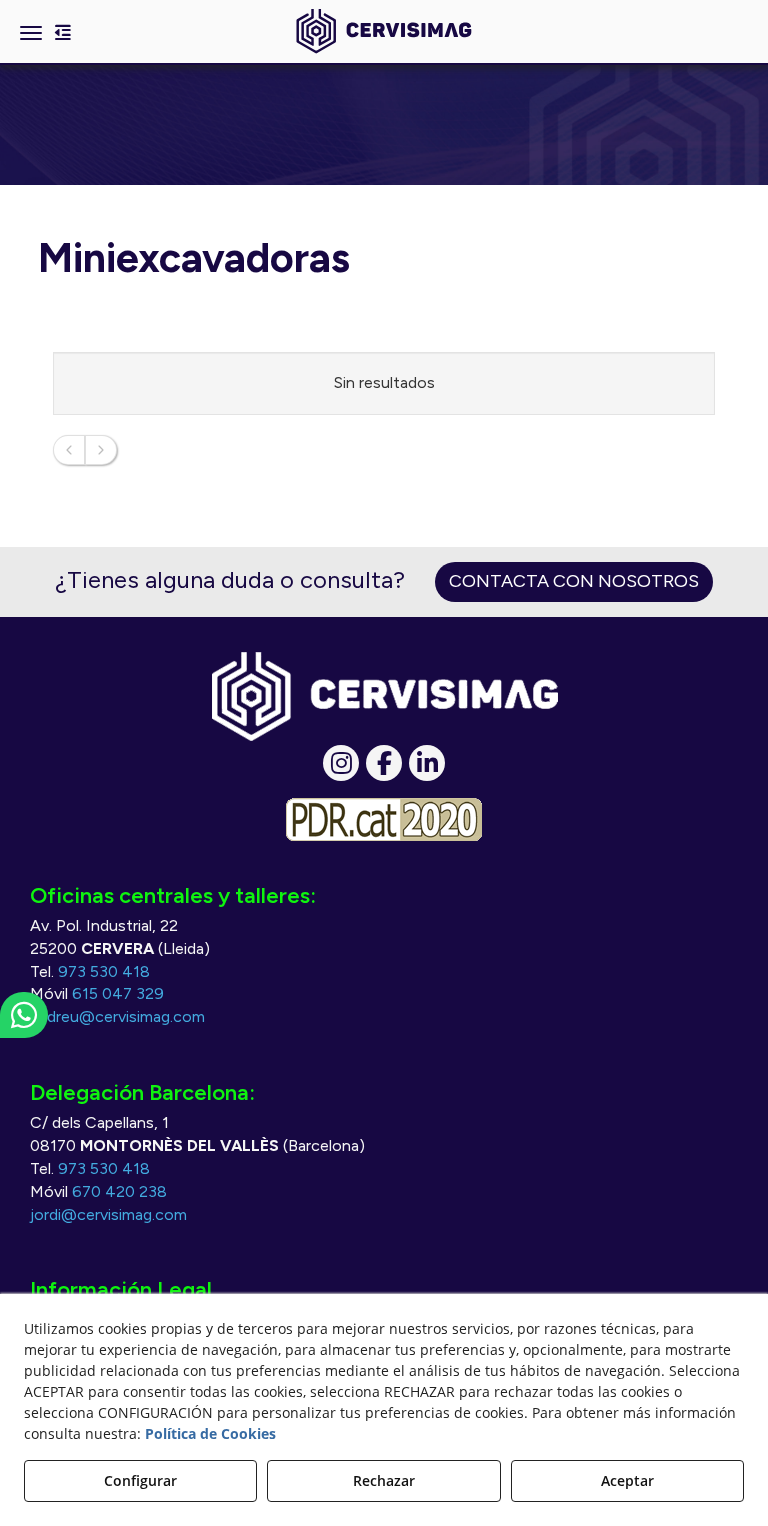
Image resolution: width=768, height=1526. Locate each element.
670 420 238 (119, 1191)
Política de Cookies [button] (210, 1433)
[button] (383, 31)
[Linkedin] (427, 763)
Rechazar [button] (384, 1480)
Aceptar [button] (627, 1480)
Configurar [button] (140, 1480)
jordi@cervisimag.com (108, 1214)
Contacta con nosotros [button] (574, 581)
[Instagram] (341, 763)
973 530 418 (104, 971)
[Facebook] (384, 763)
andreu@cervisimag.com (117, 1016)
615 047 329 (118, 993)
